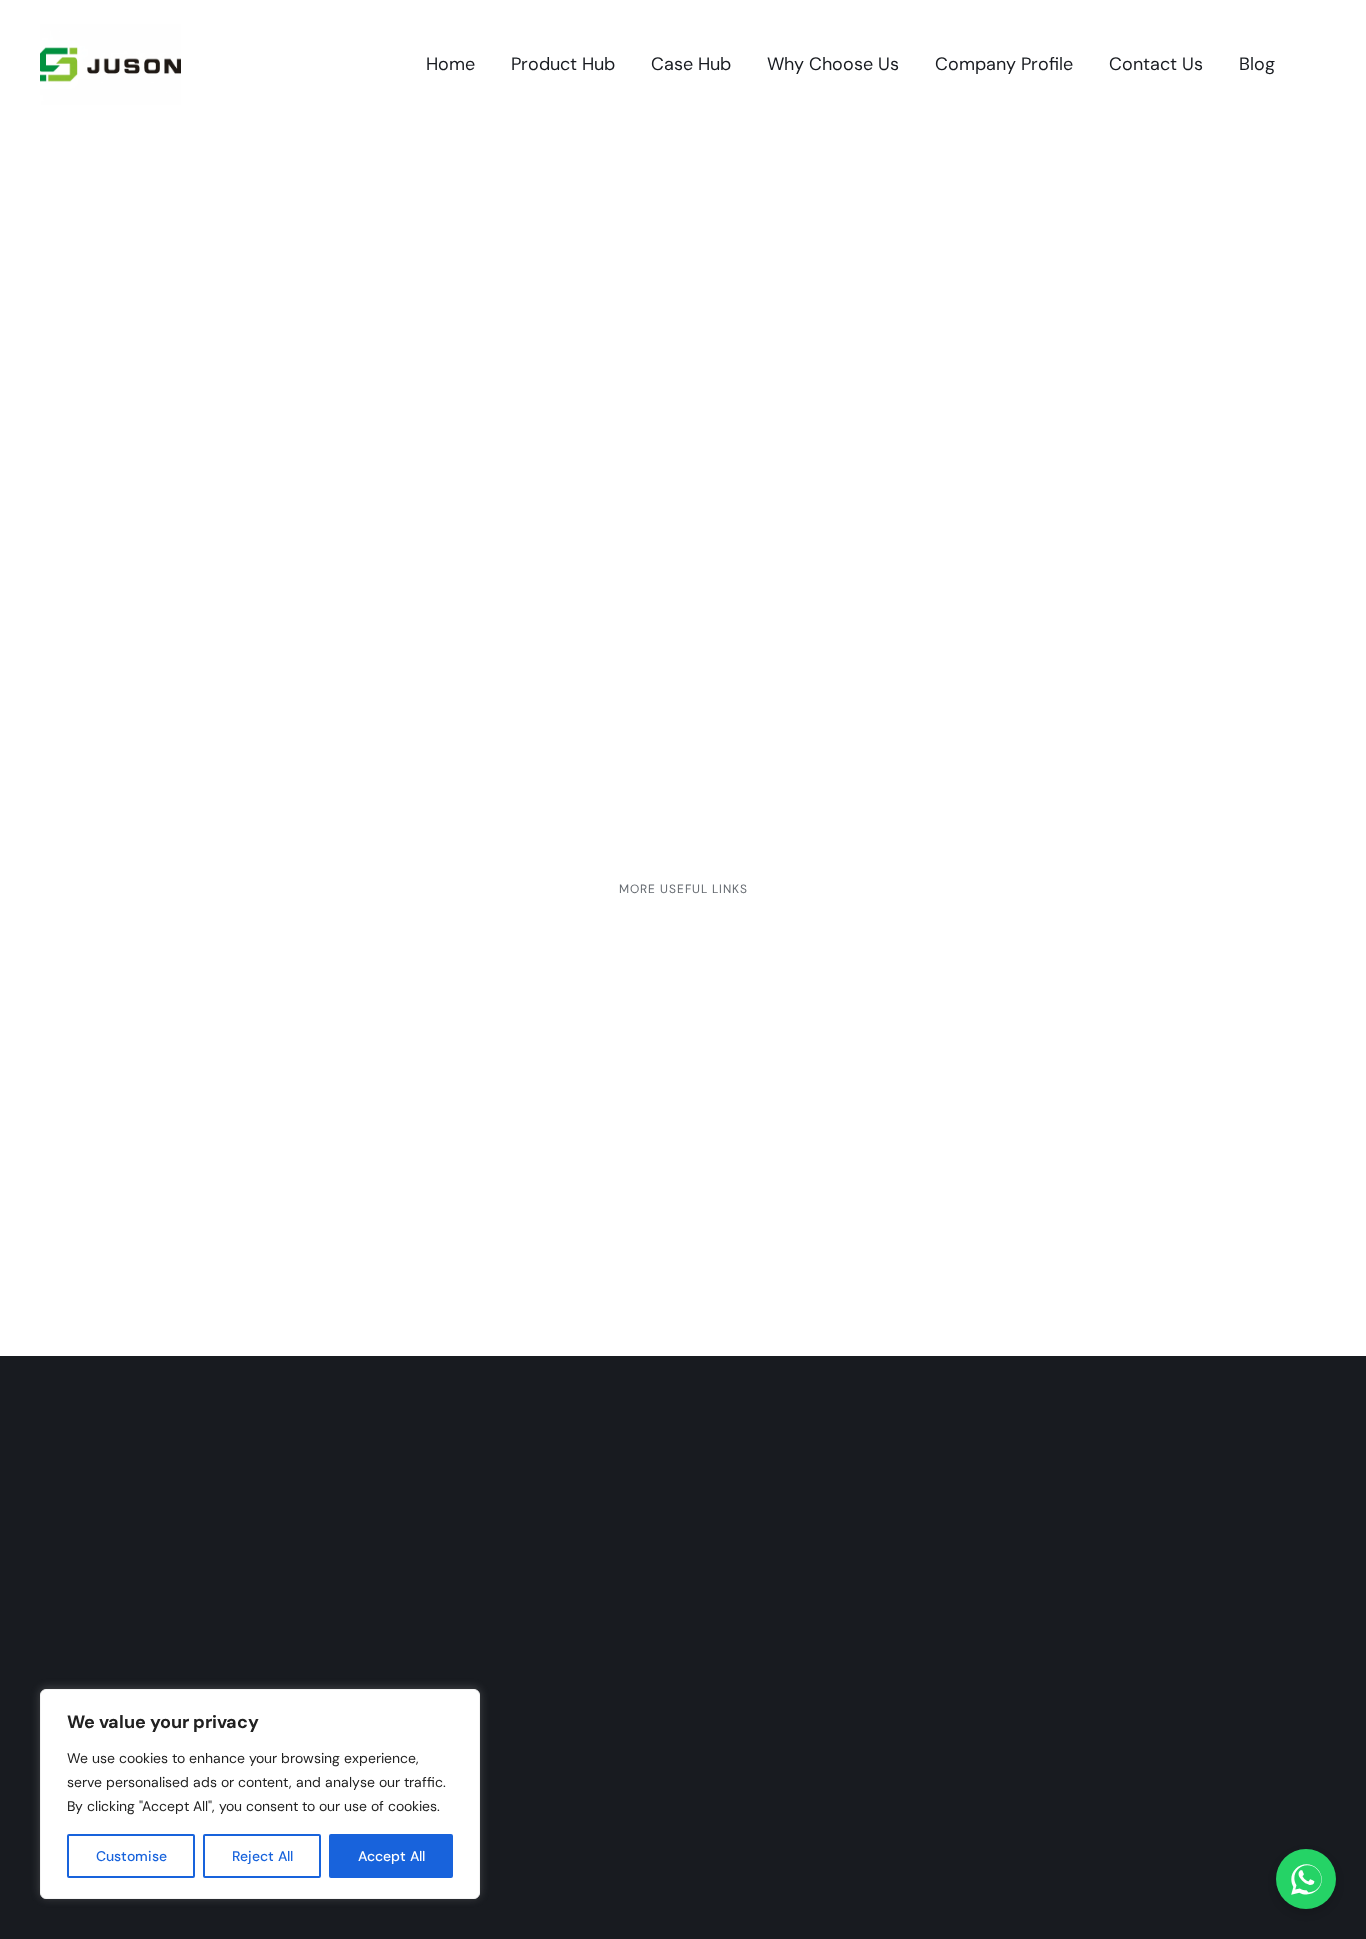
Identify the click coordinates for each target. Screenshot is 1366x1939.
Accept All (391, 1856)
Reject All (262, 1856)
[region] (260, 1794)
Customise (131, 1856)
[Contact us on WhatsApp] (1306, 1879)
